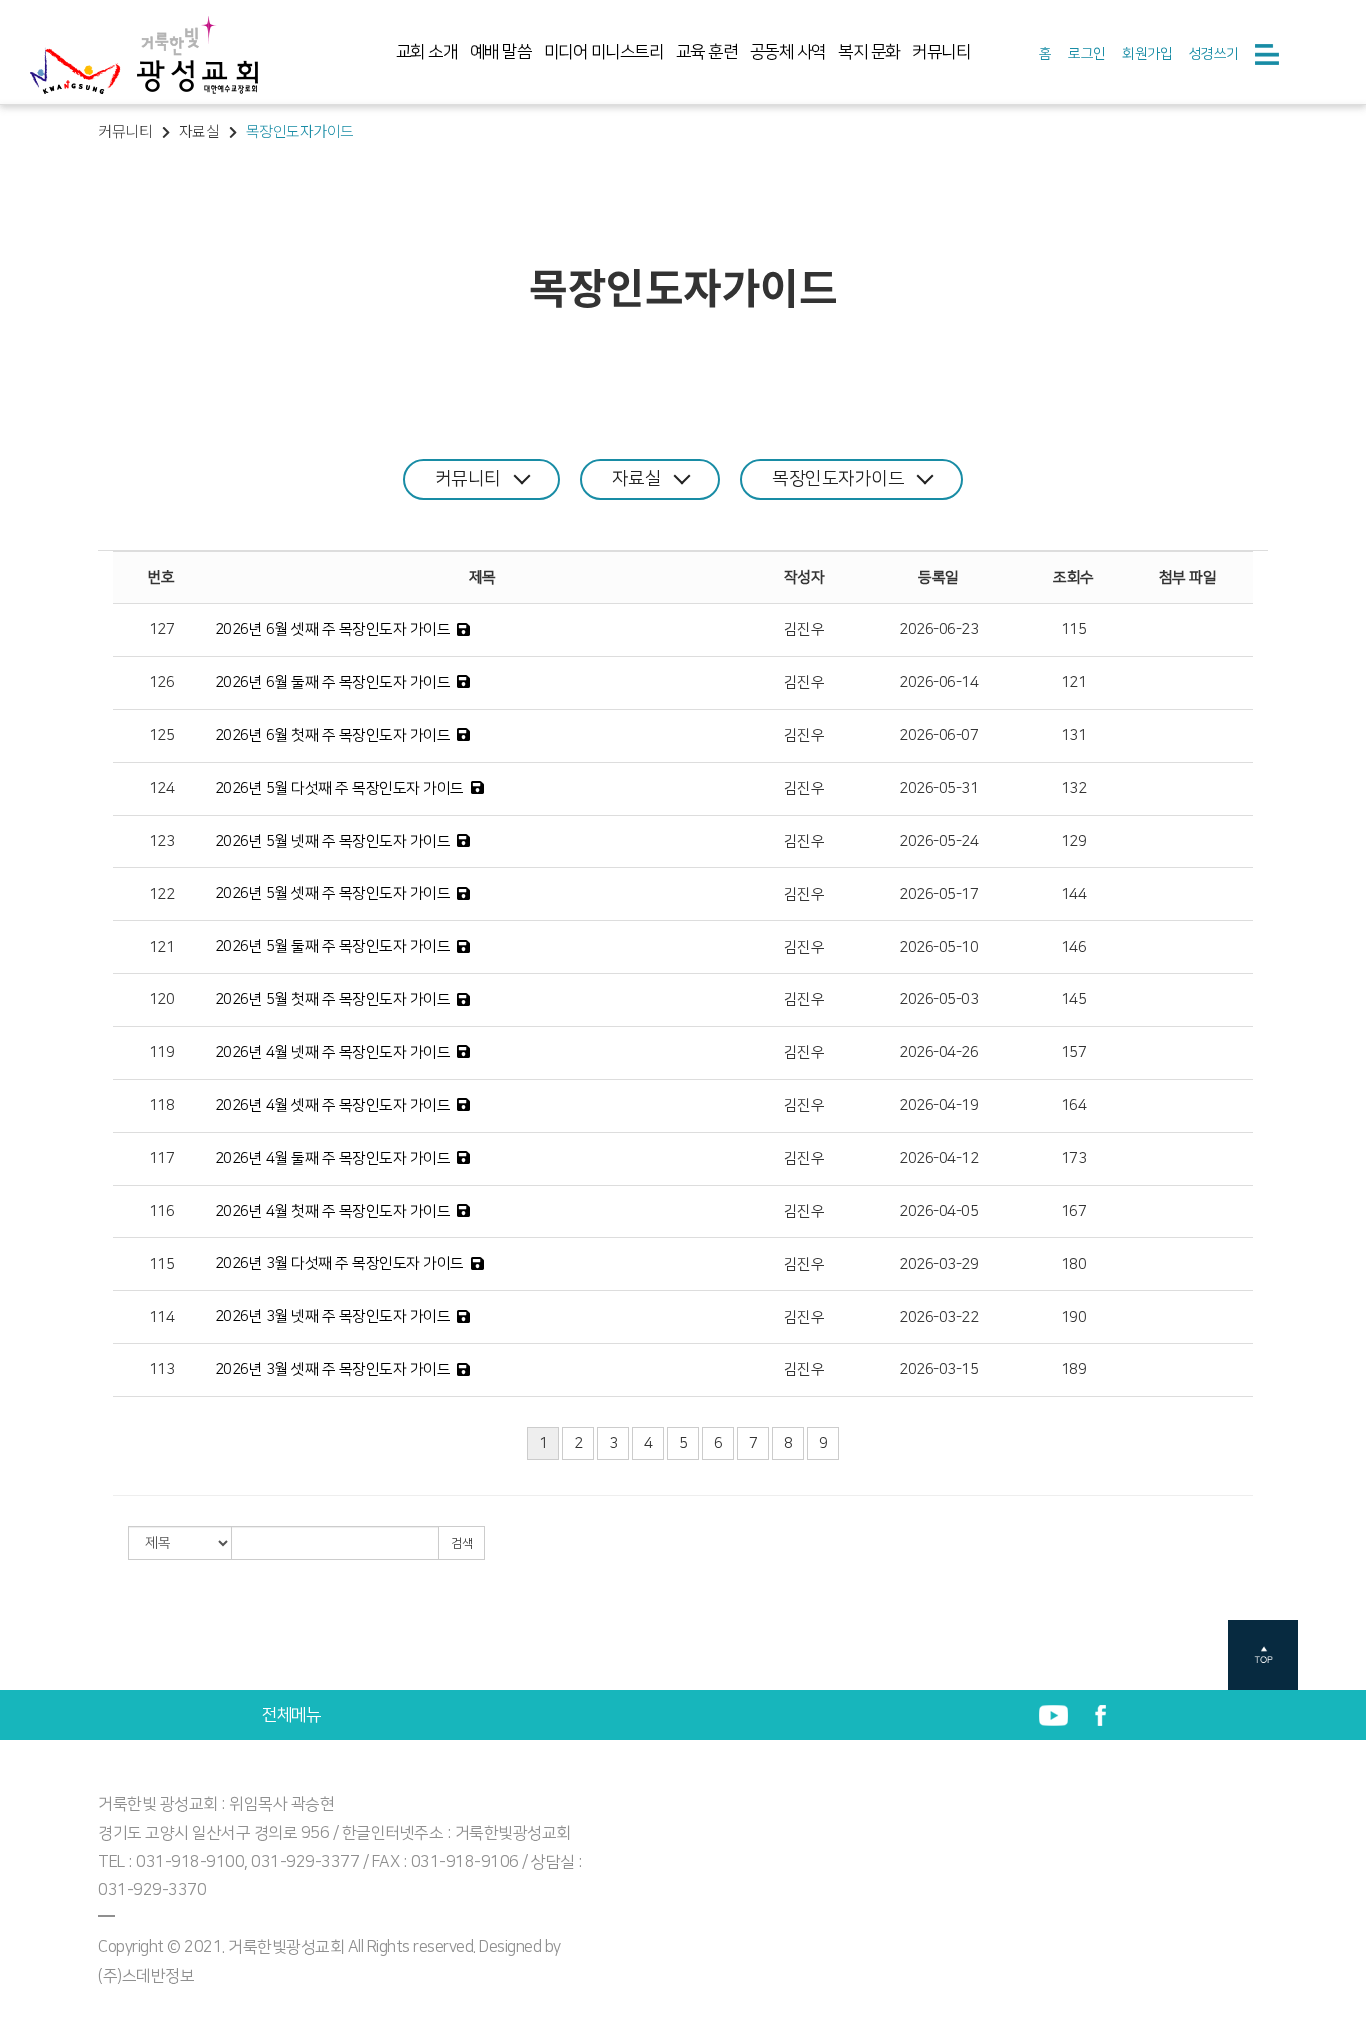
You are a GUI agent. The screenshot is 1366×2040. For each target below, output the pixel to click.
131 (1074, 735)
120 (162, 999)
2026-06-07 (938, 735)
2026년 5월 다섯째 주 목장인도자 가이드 (339, 788)
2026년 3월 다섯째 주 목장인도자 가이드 (339, 1263)
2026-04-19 (938, 1105)
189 (1074, 1369)
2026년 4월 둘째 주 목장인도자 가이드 (333, 1158)
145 (1074, 999)
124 (162, 788)
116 (162, 1211)
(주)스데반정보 (146, 1976)
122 (162, 894)
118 (162, 1105)
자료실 (637, 479)
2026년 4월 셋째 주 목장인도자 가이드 (333, 1105)
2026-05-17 (938, 894)
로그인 (1087, 54)
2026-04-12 (938, 1158)
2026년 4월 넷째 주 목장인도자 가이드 (333, 1052)
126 (162, 682)
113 (162, 1369)
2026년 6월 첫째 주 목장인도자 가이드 (333, 735)
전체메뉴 (291, 1715)
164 (1074, 1105)
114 (162, 1317)
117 (162, 1158)
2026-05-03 (938, 999)
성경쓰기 (1214, 54)
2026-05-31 (938, 788)
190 (1074, 1317)
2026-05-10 (938, 947)
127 (162, 629)
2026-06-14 (938, 682)
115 (1074, 629)
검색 (461, 1543)
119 (162, 1052)
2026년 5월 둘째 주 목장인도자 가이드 (333, 946)
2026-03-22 (938, 1317)
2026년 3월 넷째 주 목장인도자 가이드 (333, 1316)
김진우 (804, 629)
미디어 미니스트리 (604, 52)
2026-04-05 (938, 1211)
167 (1074, 1211)
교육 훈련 (707, 52)
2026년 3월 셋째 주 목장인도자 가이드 (333, 1369)
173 (1074, 1158)
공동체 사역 (788, 52)
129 (1074, 841)
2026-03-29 (938, 1264)
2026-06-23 (938, 629)
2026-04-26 (938, 1052)
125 (162, 735)
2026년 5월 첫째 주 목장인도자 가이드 (333, 999)
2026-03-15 (938, 1369)
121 (1074, 682)
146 (1074, 947)
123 (162, 841)
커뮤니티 (941, 52)
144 (1074, 894)
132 (1074, 788)
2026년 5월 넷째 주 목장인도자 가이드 (333, 841)
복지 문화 (869, 52)
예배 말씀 (501, 52)
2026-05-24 (938, 841)
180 (1074, 1264)
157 (1074, 1052)
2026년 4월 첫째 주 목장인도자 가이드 (333, 1211)
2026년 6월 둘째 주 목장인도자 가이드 (333, 682)
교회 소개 (427, 52)
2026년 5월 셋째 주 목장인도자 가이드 (333, 893)
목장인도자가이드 (838, 479)
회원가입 (1147, 54)
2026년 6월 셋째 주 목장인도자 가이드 (333, 629)
